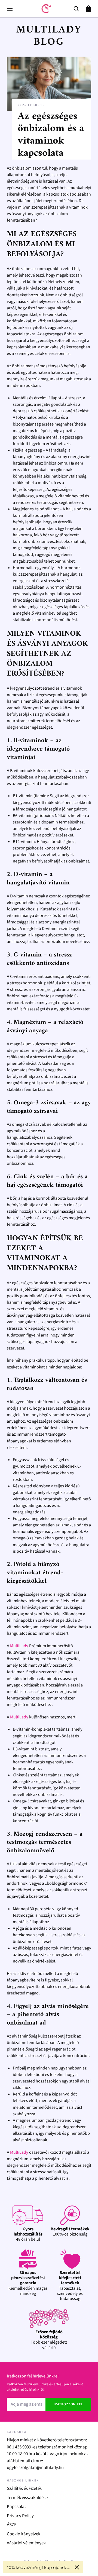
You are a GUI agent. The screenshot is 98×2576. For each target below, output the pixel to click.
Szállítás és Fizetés (24, 2489)
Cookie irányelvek (24, 2534)
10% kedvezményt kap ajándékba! (39, 2567)
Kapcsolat (16, 2507)
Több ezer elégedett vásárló (49, 2340)
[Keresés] (76, 8)
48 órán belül (28, 2234)
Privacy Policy (20, 2516)
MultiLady (19, 1646)
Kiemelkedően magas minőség (28, 2283)
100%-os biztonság (70, 2232)
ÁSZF (12, 2525)
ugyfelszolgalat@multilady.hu (35, 2468)
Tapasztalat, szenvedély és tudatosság (70, 2286)
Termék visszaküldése (27, 2498)
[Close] (77, 2567)
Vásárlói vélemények (26, 2543)
